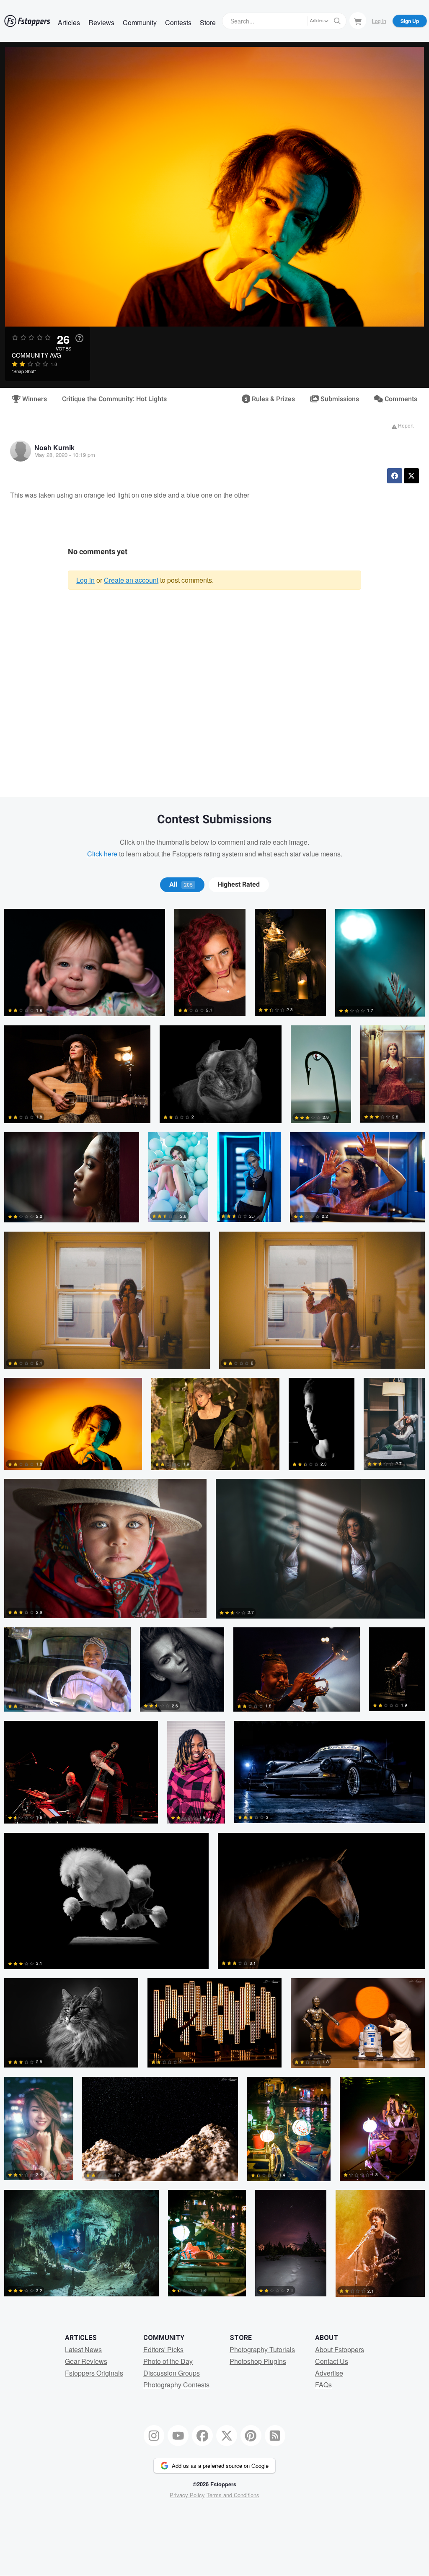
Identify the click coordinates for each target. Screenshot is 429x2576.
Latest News (83, 2349)
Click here (102, 854)
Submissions (339, 399)
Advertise (329, 2373)
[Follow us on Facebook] (202, 2436)
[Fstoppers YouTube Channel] (178, 2436)
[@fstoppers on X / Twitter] (227, 2436)
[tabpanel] (214, 1607)
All (181, 885)
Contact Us (332, 2361)
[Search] (337, 21)
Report (405, 425)
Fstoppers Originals (94, 2373)
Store (208, 22)
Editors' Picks (163, 2349)
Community (140, 22)
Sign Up (410, 21)
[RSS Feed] (275, 2436)
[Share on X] (411, 476)
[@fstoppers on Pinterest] (251, 2436)
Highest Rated (239, 885)
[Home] (27, 21)
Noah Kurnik (54, 447)
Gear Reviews (86, 2361)
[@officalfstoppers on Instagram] (154, 2436)
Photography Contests (176, 2385)
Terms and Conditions (233, 2495)
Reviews (101, 22)
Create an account (131, 580)
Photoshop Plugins (258, 2361)
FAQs (323, 2385)
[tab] (182, 885)
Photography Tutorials (262, 2349)
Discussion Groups (172, 2373)
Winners (34, 399)
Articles (69, 22)
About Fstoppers (340, 2349)
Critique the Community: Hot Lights (114, 399)
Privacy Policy (187, 2495)
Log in (85, 580)
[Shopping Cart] (358, 21)
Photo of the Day (168, 2361)
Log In (379, 21)
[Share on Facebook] (395, 476)
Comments (400, 399)
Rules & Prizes (273, 399)
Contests (178, 22)
